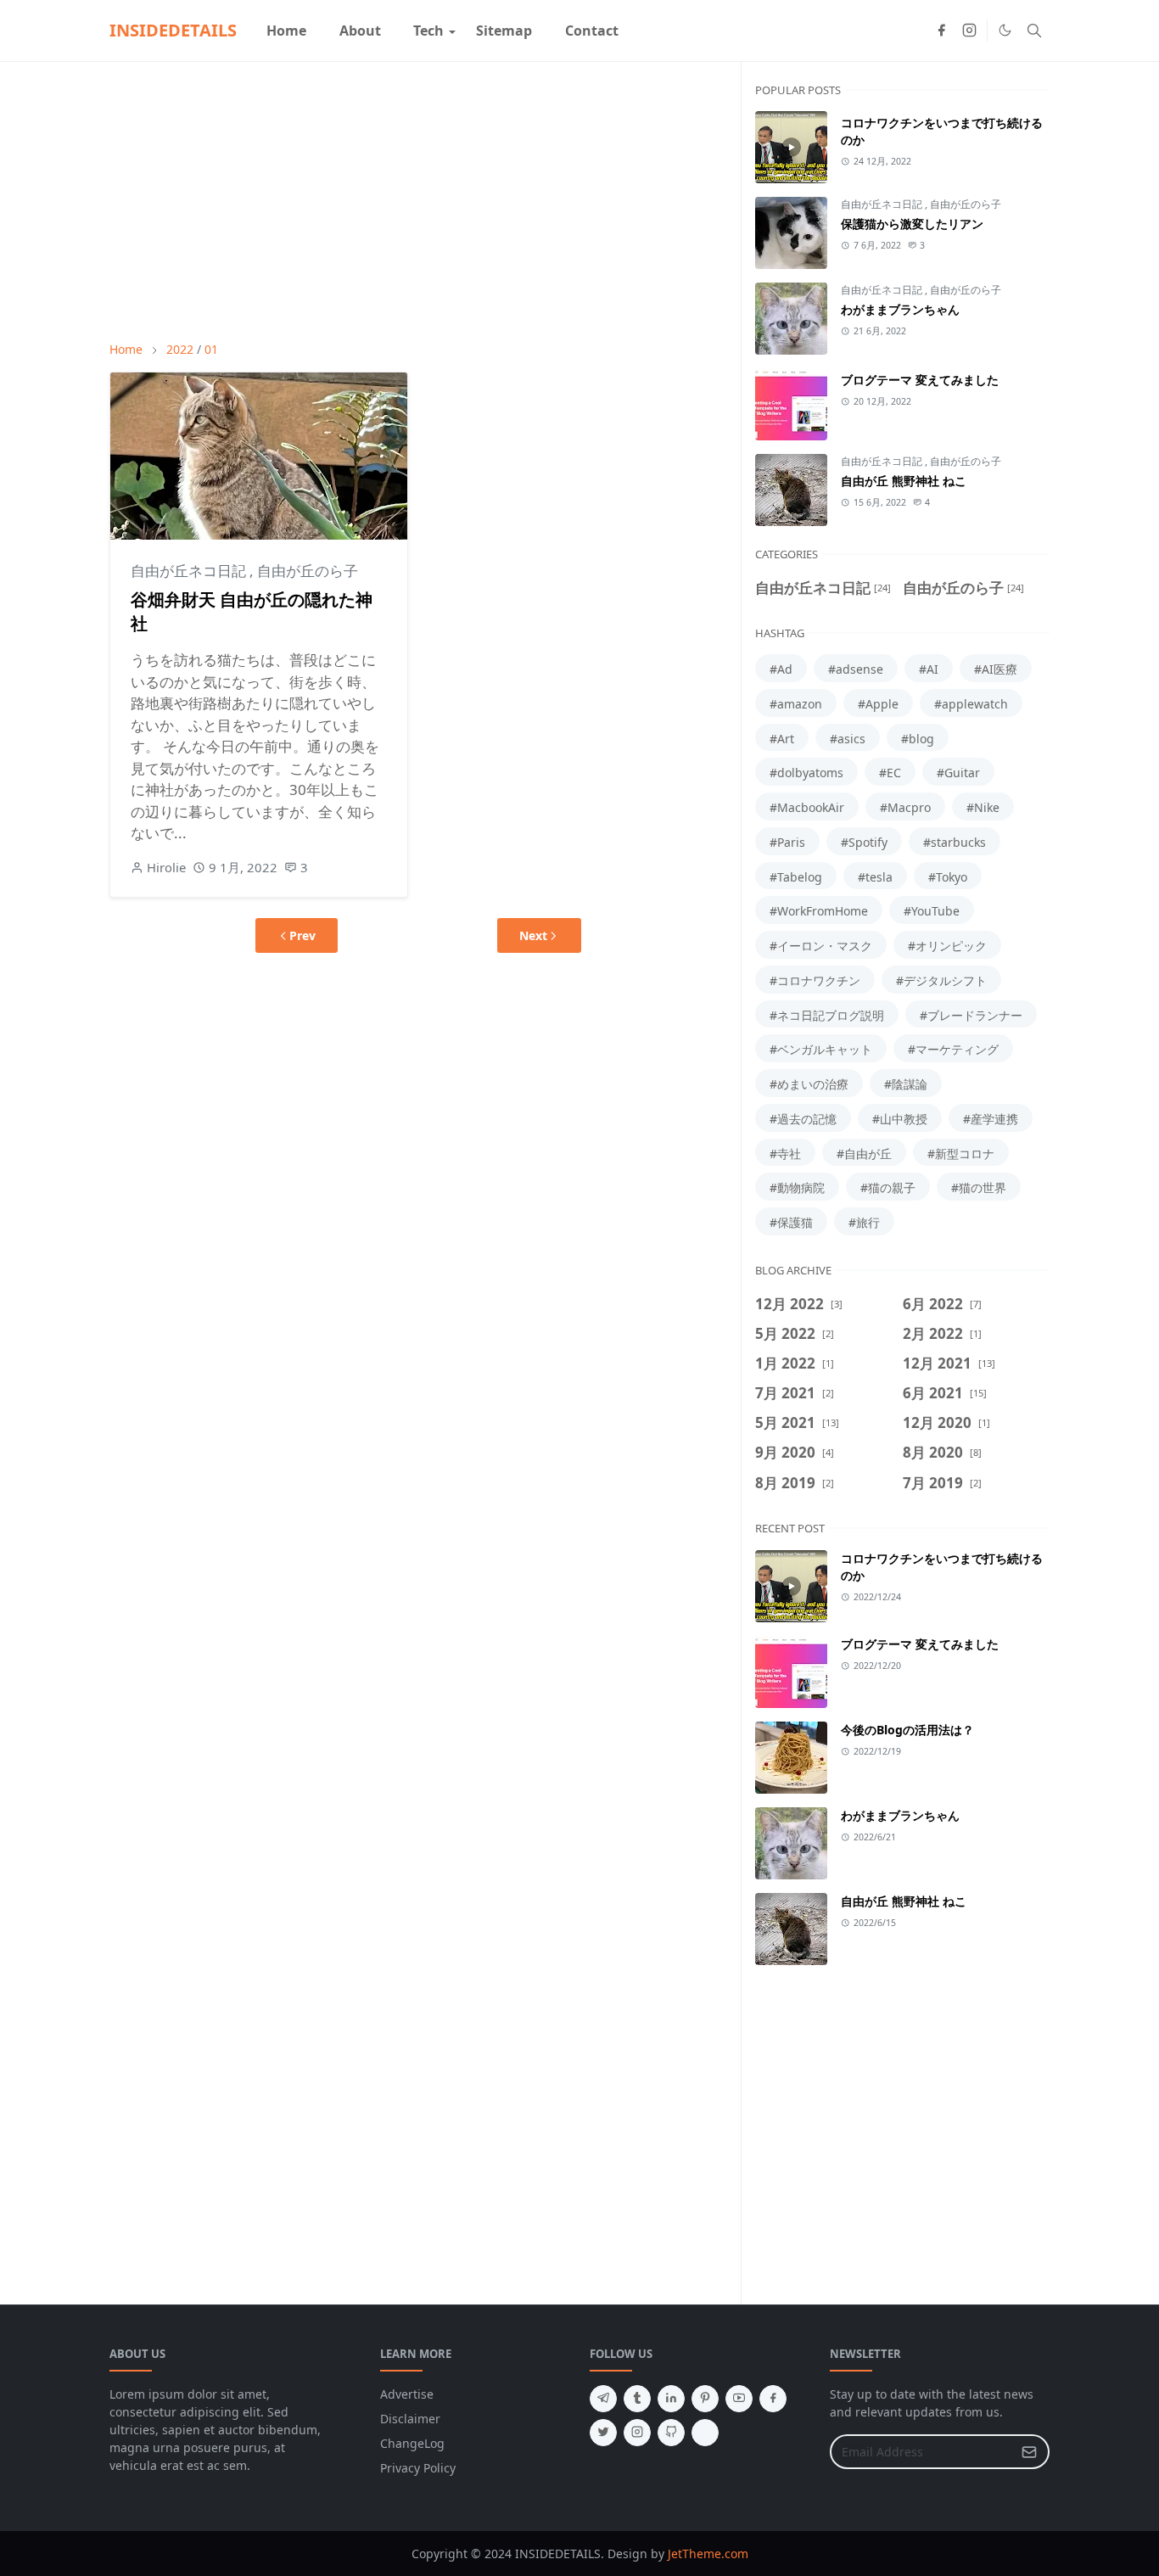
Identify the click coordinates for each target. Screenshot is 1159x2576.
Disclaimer (410, 2419)
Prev (302, 935)
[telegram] (603, 2399)
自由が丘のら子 (308, 571)
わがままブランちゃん (900, 309)
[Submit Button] (1029, 2452)
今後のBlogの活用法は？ (907, 1730)
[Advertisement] (418, 201)
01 (211, 349)
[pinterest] (705, 2399)
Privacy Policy (418, 2468)
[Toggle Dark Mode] (1005, 30)
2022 (180, 349)
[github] (671, 2433)
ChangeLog (412, 2443)
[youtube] (739, 2399)
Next (533, 935)
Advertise (407, 2394)
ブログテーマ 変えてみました (920, 380)
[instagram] (969, 31)
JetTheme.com (708, 2554)
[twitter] (603, 2433)
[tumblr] (637, 2399)
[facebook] (941, 31)
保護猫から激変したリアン (912, 224)
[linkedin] (671, 2399)
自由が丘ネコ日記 (190, 571)
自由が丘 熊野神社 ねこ (904, 481)
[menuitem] (286, 31)
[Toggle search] (1034, 31)
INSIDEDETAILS (173, 30)
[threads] (705, 2433)
